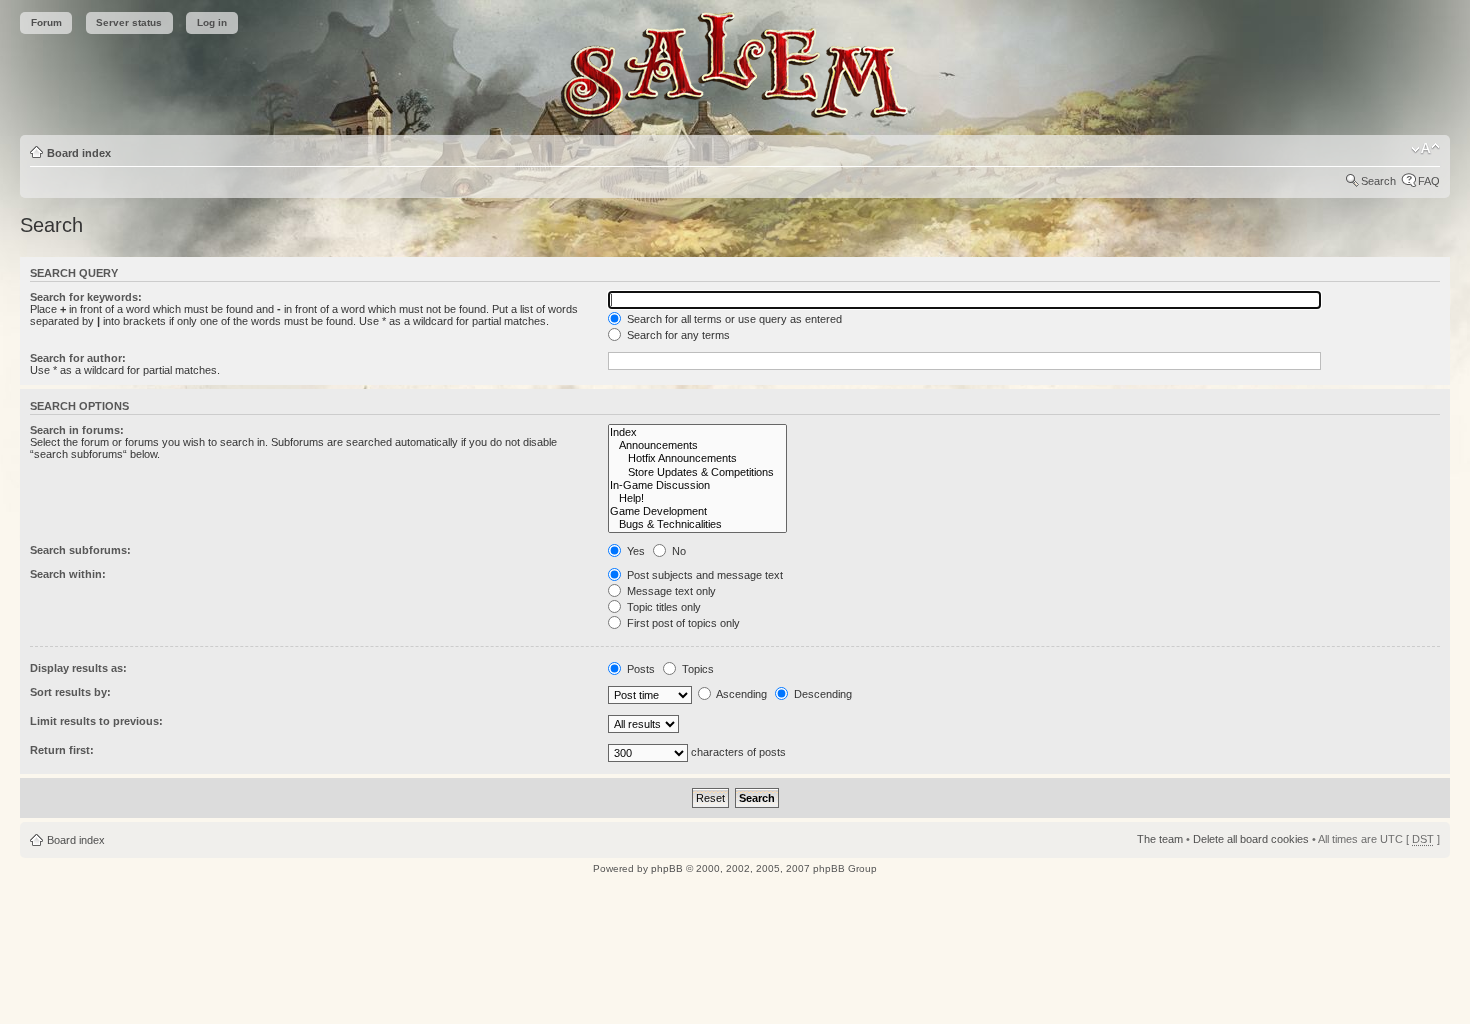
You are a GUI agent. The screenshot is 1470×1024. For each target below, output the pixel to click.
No (677, 551)
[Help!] (697, 498)
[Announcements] (697, 445)
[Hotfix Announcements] (697, 458)
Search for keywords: (86, 297)
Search (1378, 181)
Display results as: (78, 668)
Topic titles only (662, 607)
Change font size (1425, 149)
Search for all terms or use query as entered (733, 319)
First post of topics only (682, 623)
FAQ (1429, 181)
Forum (46, 22)
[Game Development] (697, 511)
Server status (129, 22)
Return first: (62, 750)
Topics (696, 669)
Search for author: (78, 358)
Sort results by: (70, 692)
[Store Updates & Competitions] (697, 472)
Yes (634, 551)
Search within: (68, 574)
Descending (821, 694)
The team (1160, 839)
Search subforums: (80, 550)
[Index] (697, 432)
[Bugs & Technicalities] (697, 524)
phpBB (667, 868)
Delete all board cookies (1251, 839)
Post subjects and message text (703, 575)
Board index (79, 153)
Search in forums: (77, 430)
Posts (639, 669)
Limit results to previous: (96, 721)
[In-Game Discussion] (697, 485)
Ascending (740, 694)
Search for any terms (677, 335)
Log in (212, 22)
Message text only (670, 591)
